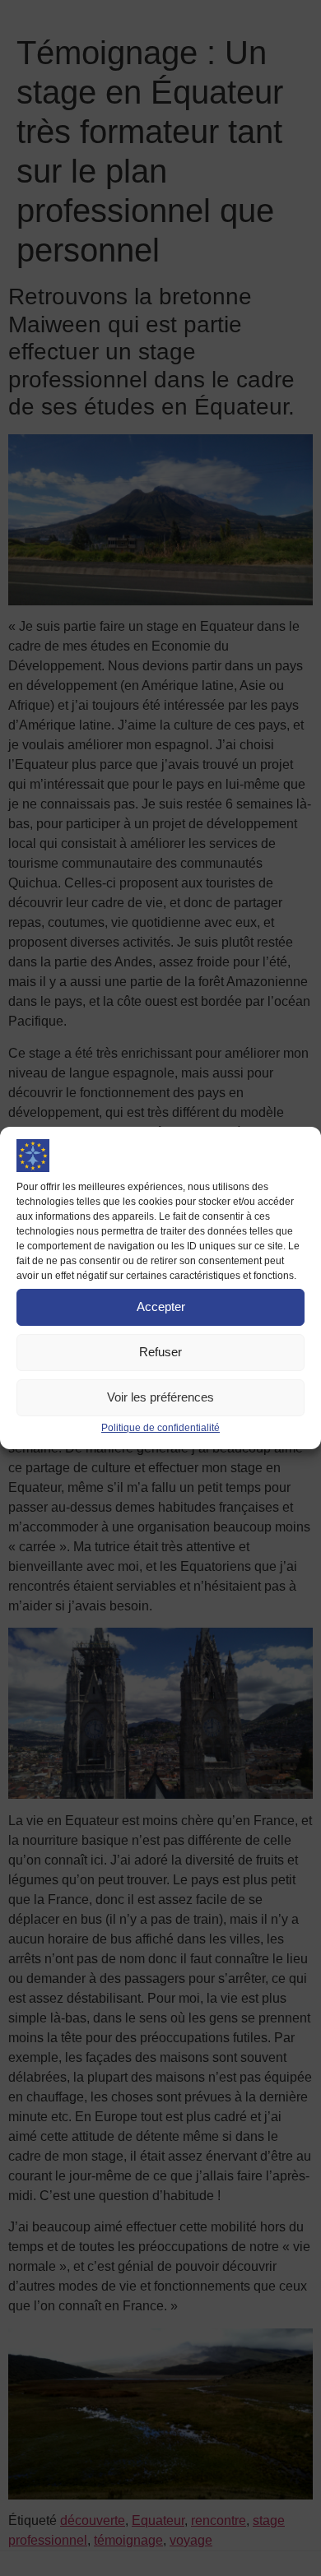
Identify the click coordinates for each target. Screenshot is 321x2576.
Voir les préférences (160, 1397)
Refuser (160, 1352)
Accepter (161, 1307)
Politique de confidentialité (160, 1428)
